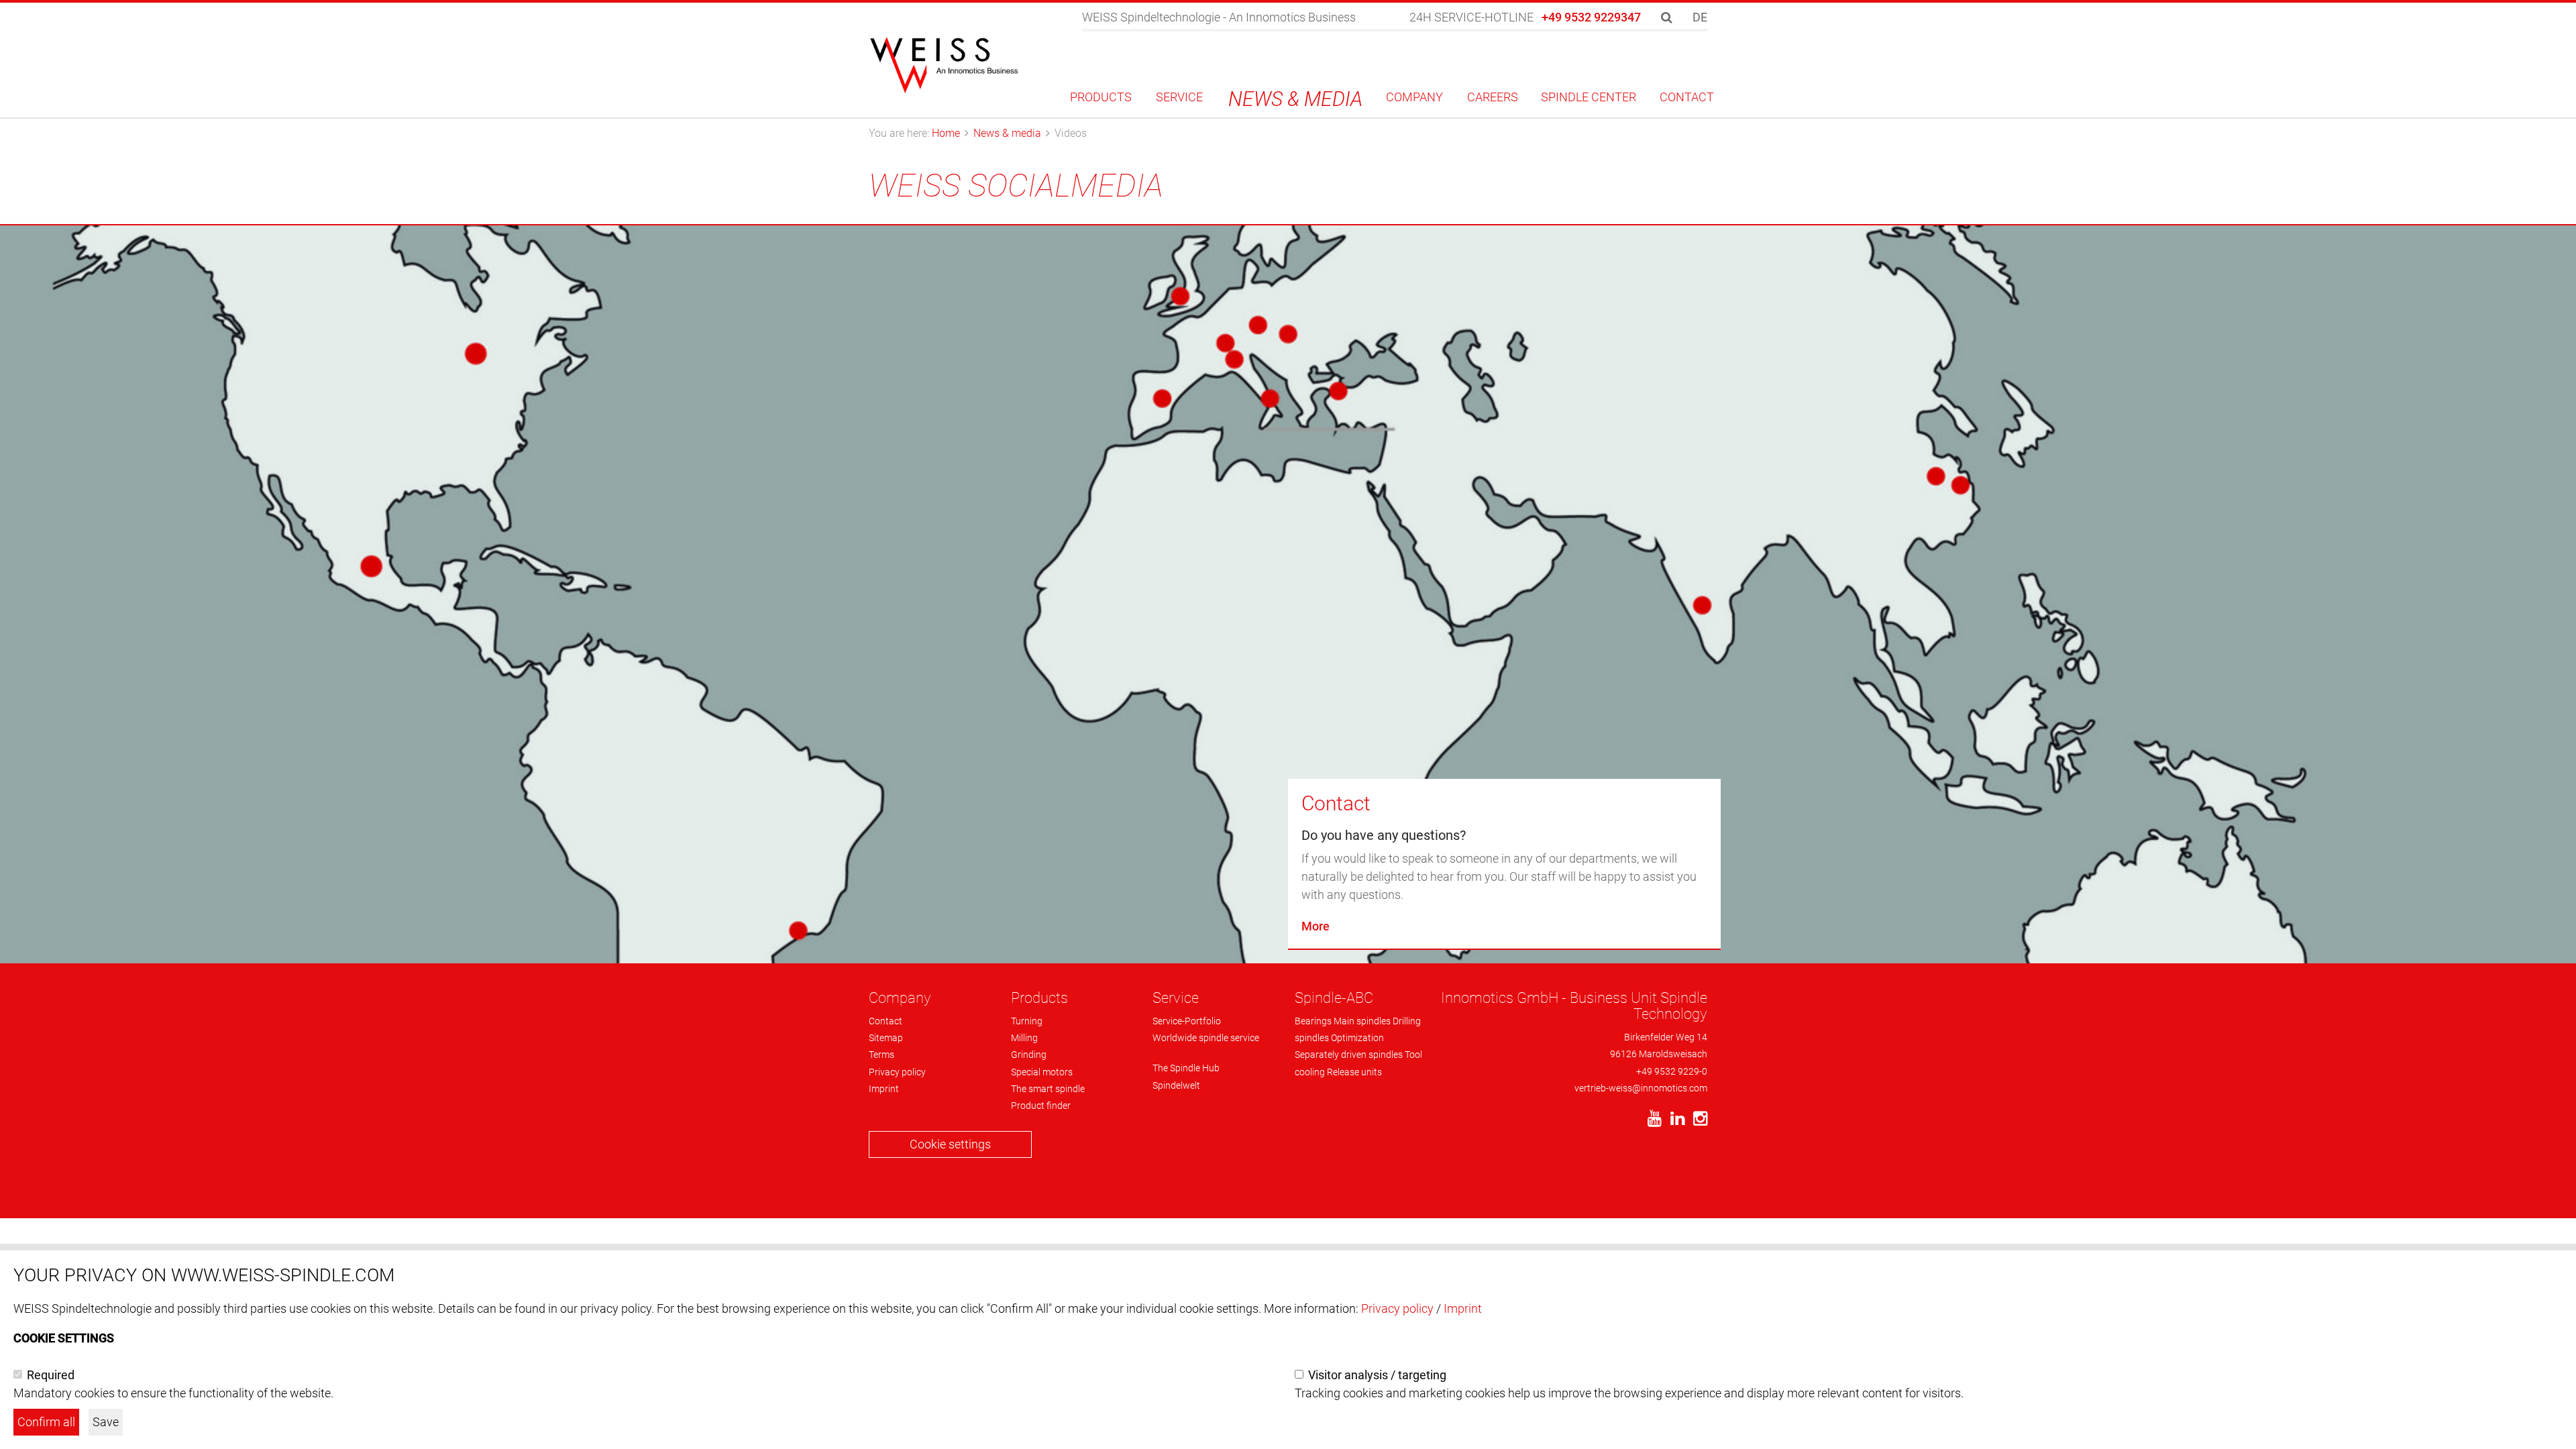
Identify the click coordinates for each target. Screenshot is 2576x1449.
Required (51, 1375)
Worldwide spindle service (1206, 1038)
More (1316, 926)
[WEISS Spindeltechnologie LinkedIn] (1674, 1121)
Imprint (884, 1089)
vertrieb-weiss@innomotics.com (1641, 1088)
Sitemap (886, 1038)
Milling (1024, 1038)
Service (1176, 998)
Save (106, 1422)
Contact (1336, 803)
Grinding (1029, 1055)
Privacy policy (897, 1072)
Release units (1354, 1072)
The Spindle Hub (1186, 1068)
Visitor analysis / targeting (1377, 1375)
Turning (1027, 1021)
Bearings (1313, 1021)
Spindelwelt (1176, 1085)
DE (1700, 17)
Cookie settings (950, 1144)
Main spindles (1362, 1021)
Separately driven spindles (1349, 1055)
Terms (881, 1055)
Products (1039, 998)
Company (900, 998)
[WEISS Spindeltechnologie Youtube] (1651, 1121)
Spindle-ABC (1334, 998)
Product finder (1041, 1106)
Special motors (1042, 1072)
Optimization (1357, 1038)
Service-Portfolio (1187, 1021)
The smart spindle (1048, 1089)
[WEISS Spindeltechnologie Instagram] (1697, 1121)
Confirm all (46, 1422)
